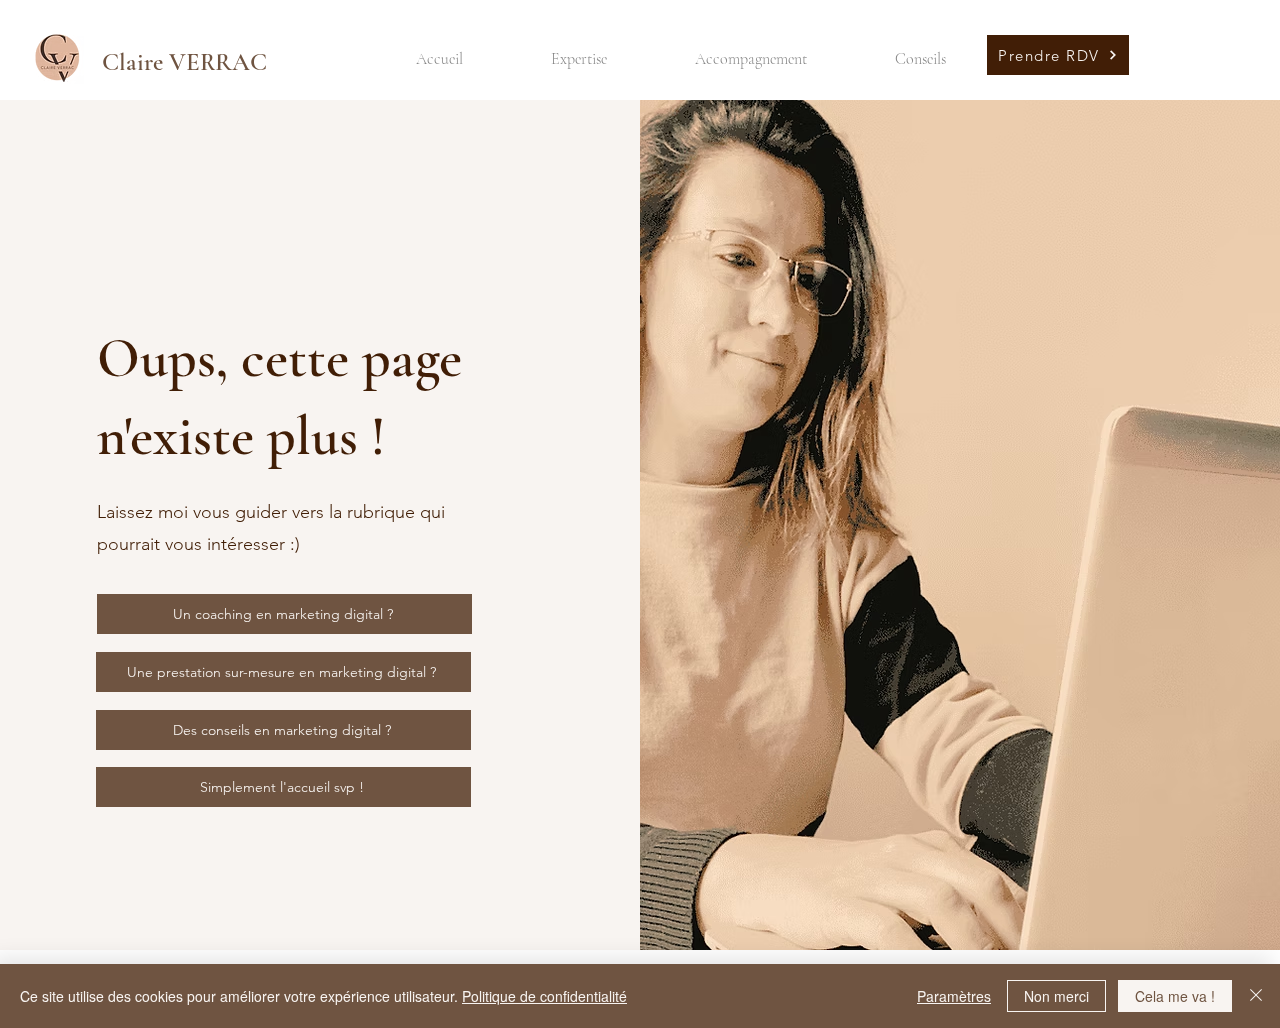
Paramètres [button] (954, 996)
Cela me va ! (1175, 996)
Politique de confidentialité (544, 996)
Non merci (1056, 996)
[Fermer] (1256, 996)
